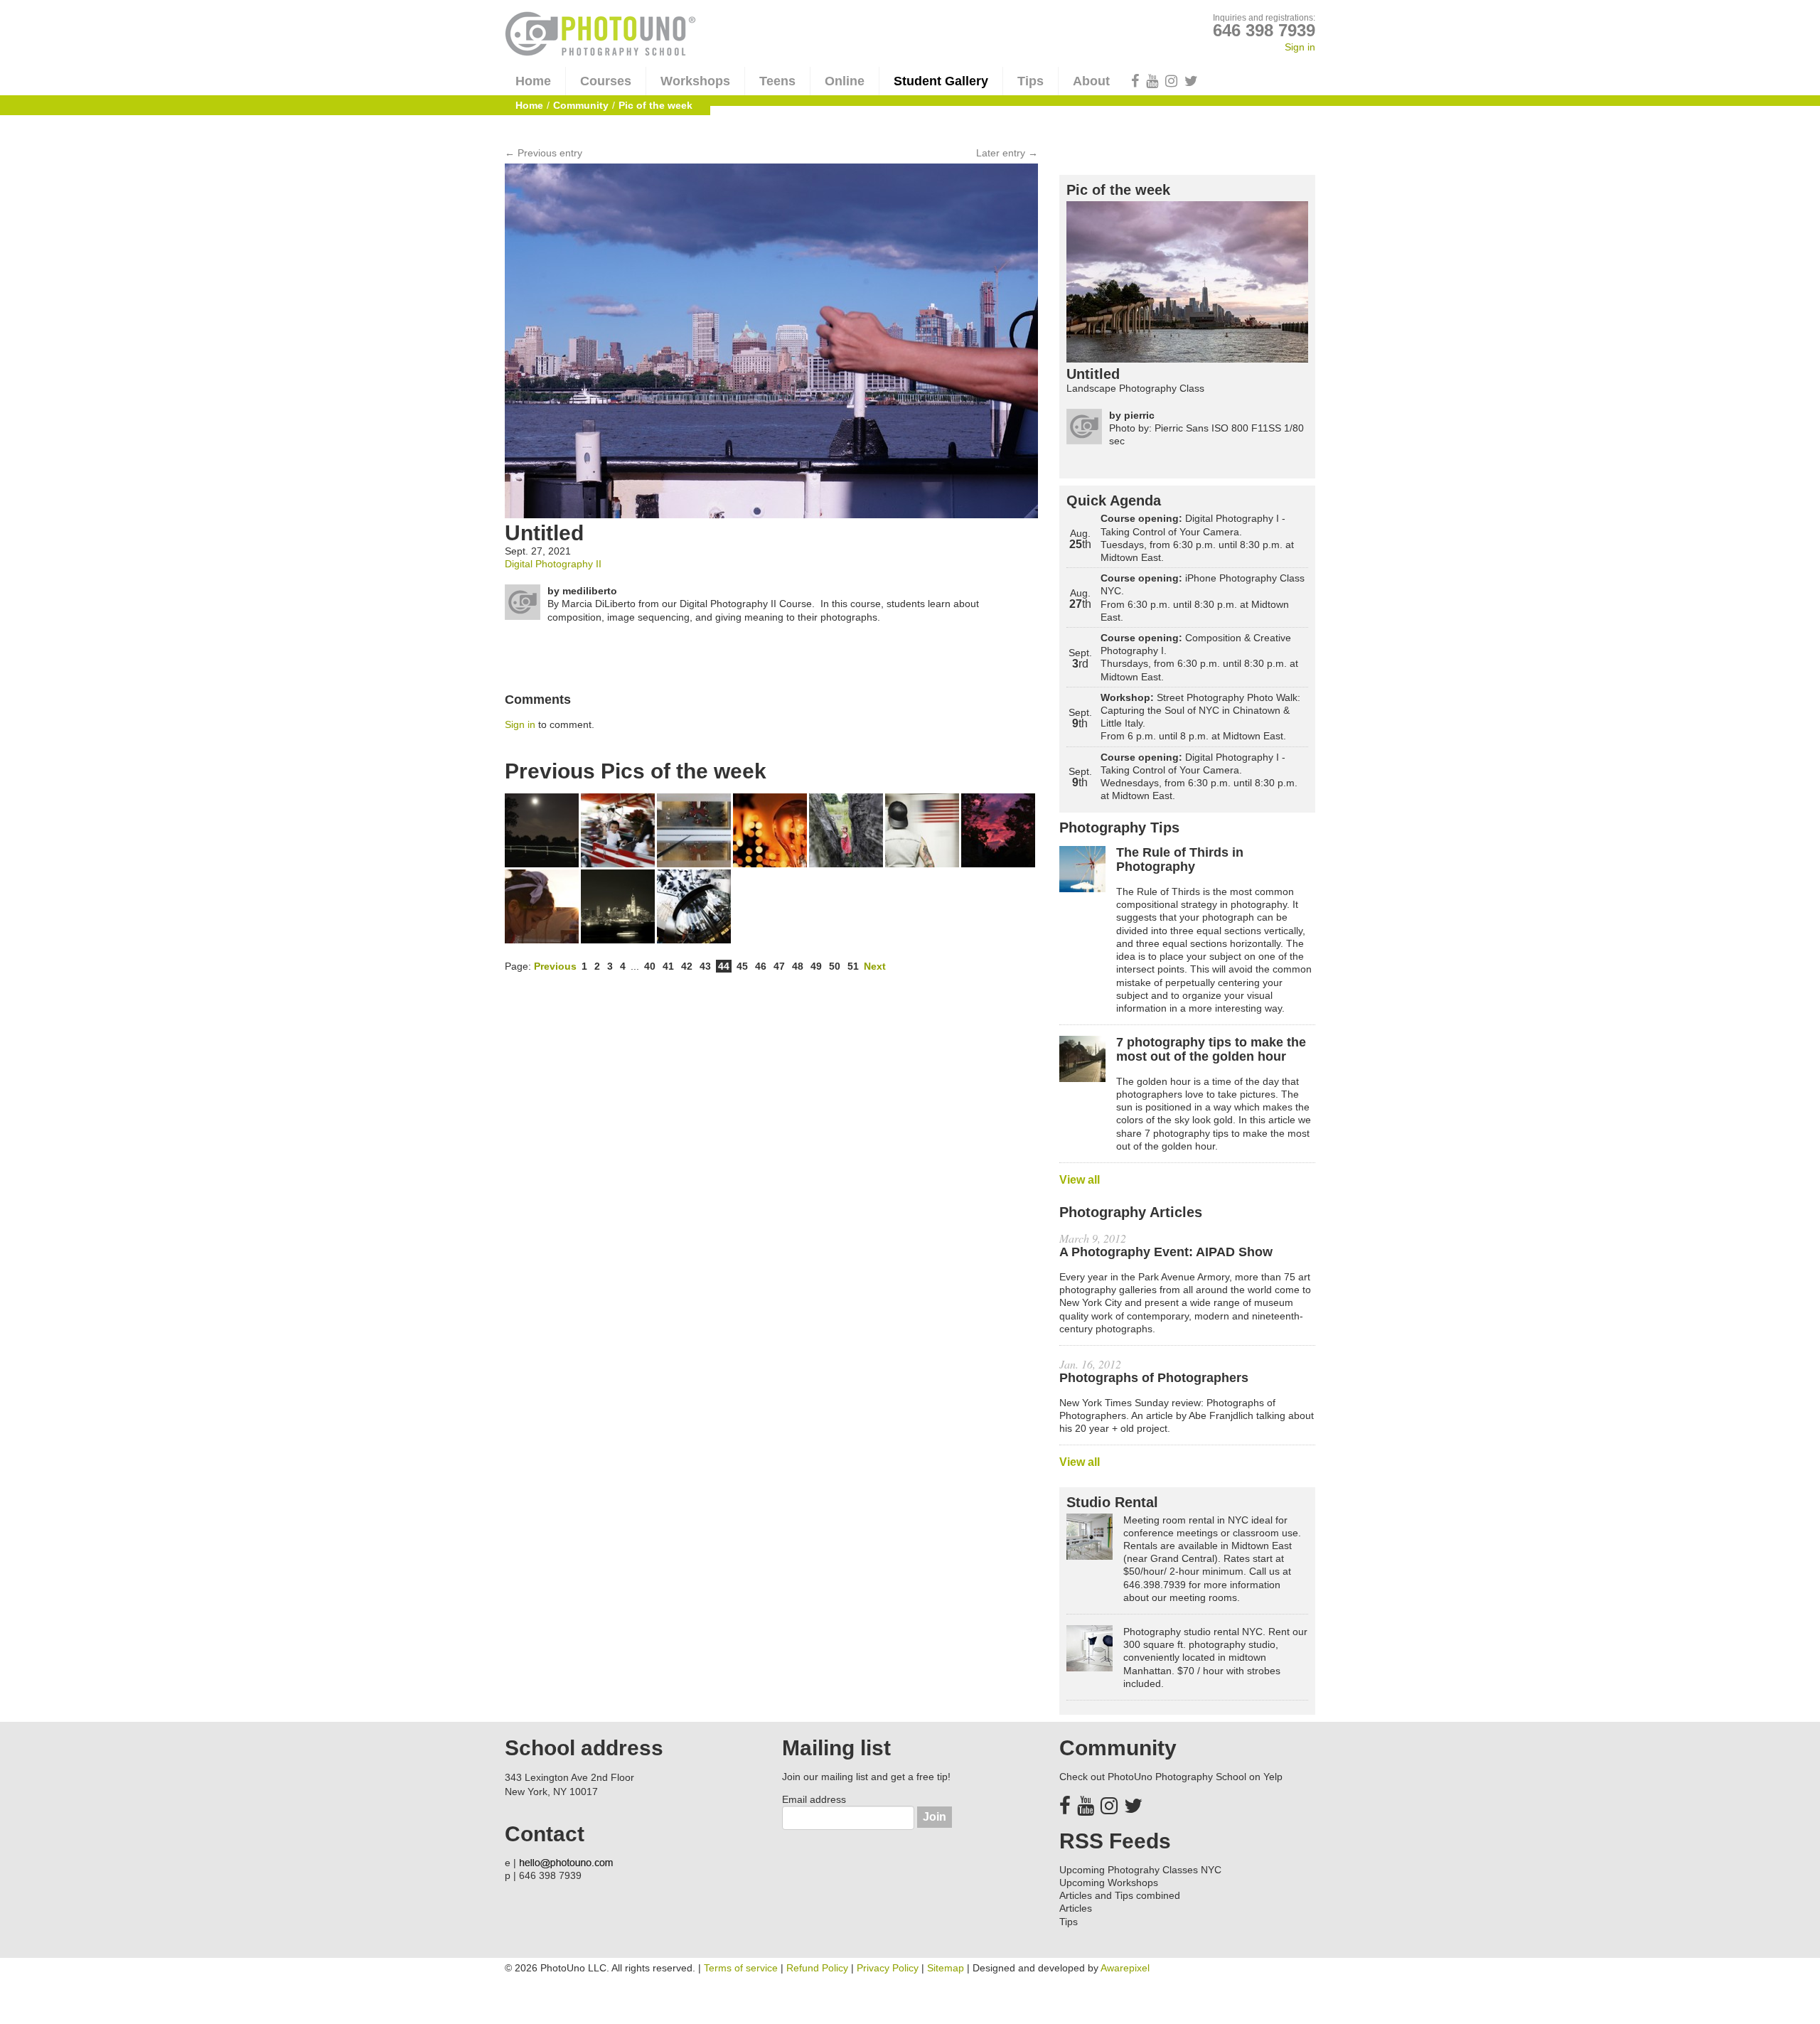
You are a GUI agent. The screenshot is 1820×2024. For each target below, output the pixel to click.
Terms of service (741, 1968)
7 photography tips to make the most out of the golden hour (1211, 1050)
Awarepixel (1125, 1968)
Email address (814, 1799)
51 (853, 966)
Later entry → (1007, 153)
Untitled (1093, 374)
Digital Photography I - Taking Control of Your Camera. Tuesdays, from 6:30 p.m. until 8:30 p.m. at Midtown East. (1197, 538)
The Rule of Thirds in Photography (1180, 860)
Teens (777, 81)
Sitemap (946, 1968)
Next (875, 966)
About (1091, 81)
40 (650, 966)
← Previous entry (544, 153)
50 (835, 966)
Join (935, 1817)
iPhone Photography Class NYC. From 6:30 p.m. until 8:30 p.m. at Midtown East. (1203, 598)
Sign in (1300, 47)
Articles (1076, 1908)
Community (581, 105)
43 (705, 966)
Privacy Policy (888, 1968)
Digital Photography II (553, 564)
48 (798, 966)
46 (761, 966)
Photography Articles (1131, 1212)
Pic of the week (1118, 190)
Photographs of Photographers (1154, 1378)
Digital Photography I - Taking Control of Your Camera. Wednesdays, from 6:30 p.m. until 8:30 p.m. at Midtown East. (1199, 777)
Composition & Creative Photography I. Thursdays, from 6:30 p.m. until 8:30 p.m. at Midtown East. (1199, 657)
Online (845, 81)
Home (533, 81)
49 (816, 966)
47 (779, 966)
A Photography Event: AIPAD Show (1166, 1252)
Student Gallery (941, 81)
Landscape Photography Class (1135, 388)
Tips (1031, 81)
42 (687, 966)
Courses (606, 81)
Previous (555, 966)
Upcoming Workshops (1109, 1883)
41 (668, 966)
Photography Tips (1119, 828)
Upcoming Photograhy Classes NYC (1140, 1870)
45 (742, 966)
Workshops (695, 81)
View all (1080, 1180)
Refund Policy (817, 1968)
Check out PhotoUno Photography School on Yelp (1171, 1777)
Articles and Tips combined (1120, 1895)
